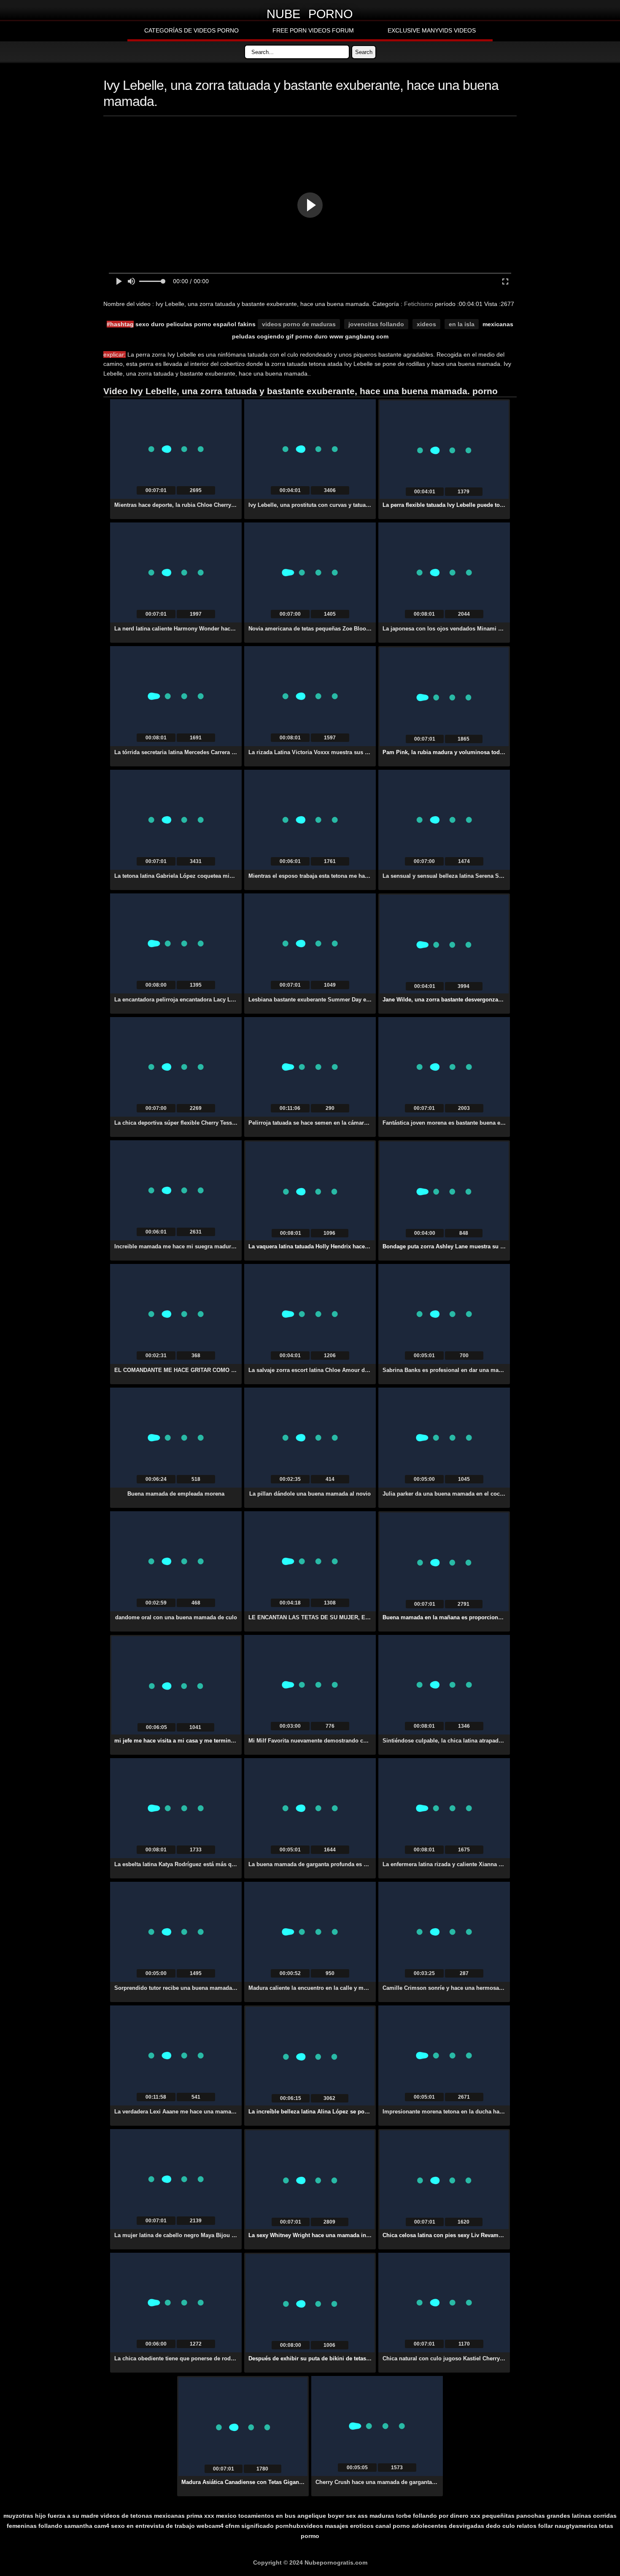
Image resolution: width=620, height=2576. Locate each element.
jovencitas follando (376, 324)
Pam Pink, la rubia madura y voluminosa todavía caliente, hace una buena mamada (492, 752)
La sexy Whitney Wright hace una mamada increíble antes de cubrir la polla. (348, 2235)
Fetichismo (419, 304)
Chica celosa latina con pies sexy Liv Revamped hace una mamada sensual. (482, 2235)
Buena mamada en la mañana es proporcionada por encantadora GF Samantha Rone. (494, 1617)
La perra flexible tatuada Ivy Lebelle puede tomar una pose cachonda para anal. (486, 505)
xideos (426, 324)
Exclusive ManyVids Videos (432, 30)
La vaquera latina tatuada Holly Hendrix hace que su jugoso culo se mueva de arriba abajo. (367, 1246)
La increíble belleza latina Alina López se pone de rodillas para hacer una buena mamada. (366, 2112)
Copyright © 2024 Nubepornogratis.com (310, 2562)
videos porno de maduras (299, 324)
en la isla (462, 324)
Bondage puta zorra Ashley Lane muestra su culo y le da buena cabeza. (476, 1246)
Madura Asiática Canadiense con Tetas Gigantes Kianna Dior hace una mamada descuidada (301, 2482)
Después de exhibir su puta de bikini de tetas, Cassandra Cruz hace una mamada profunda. (368, 2358)
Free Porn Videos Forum (313, 30)
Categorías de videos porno (191, 30)
